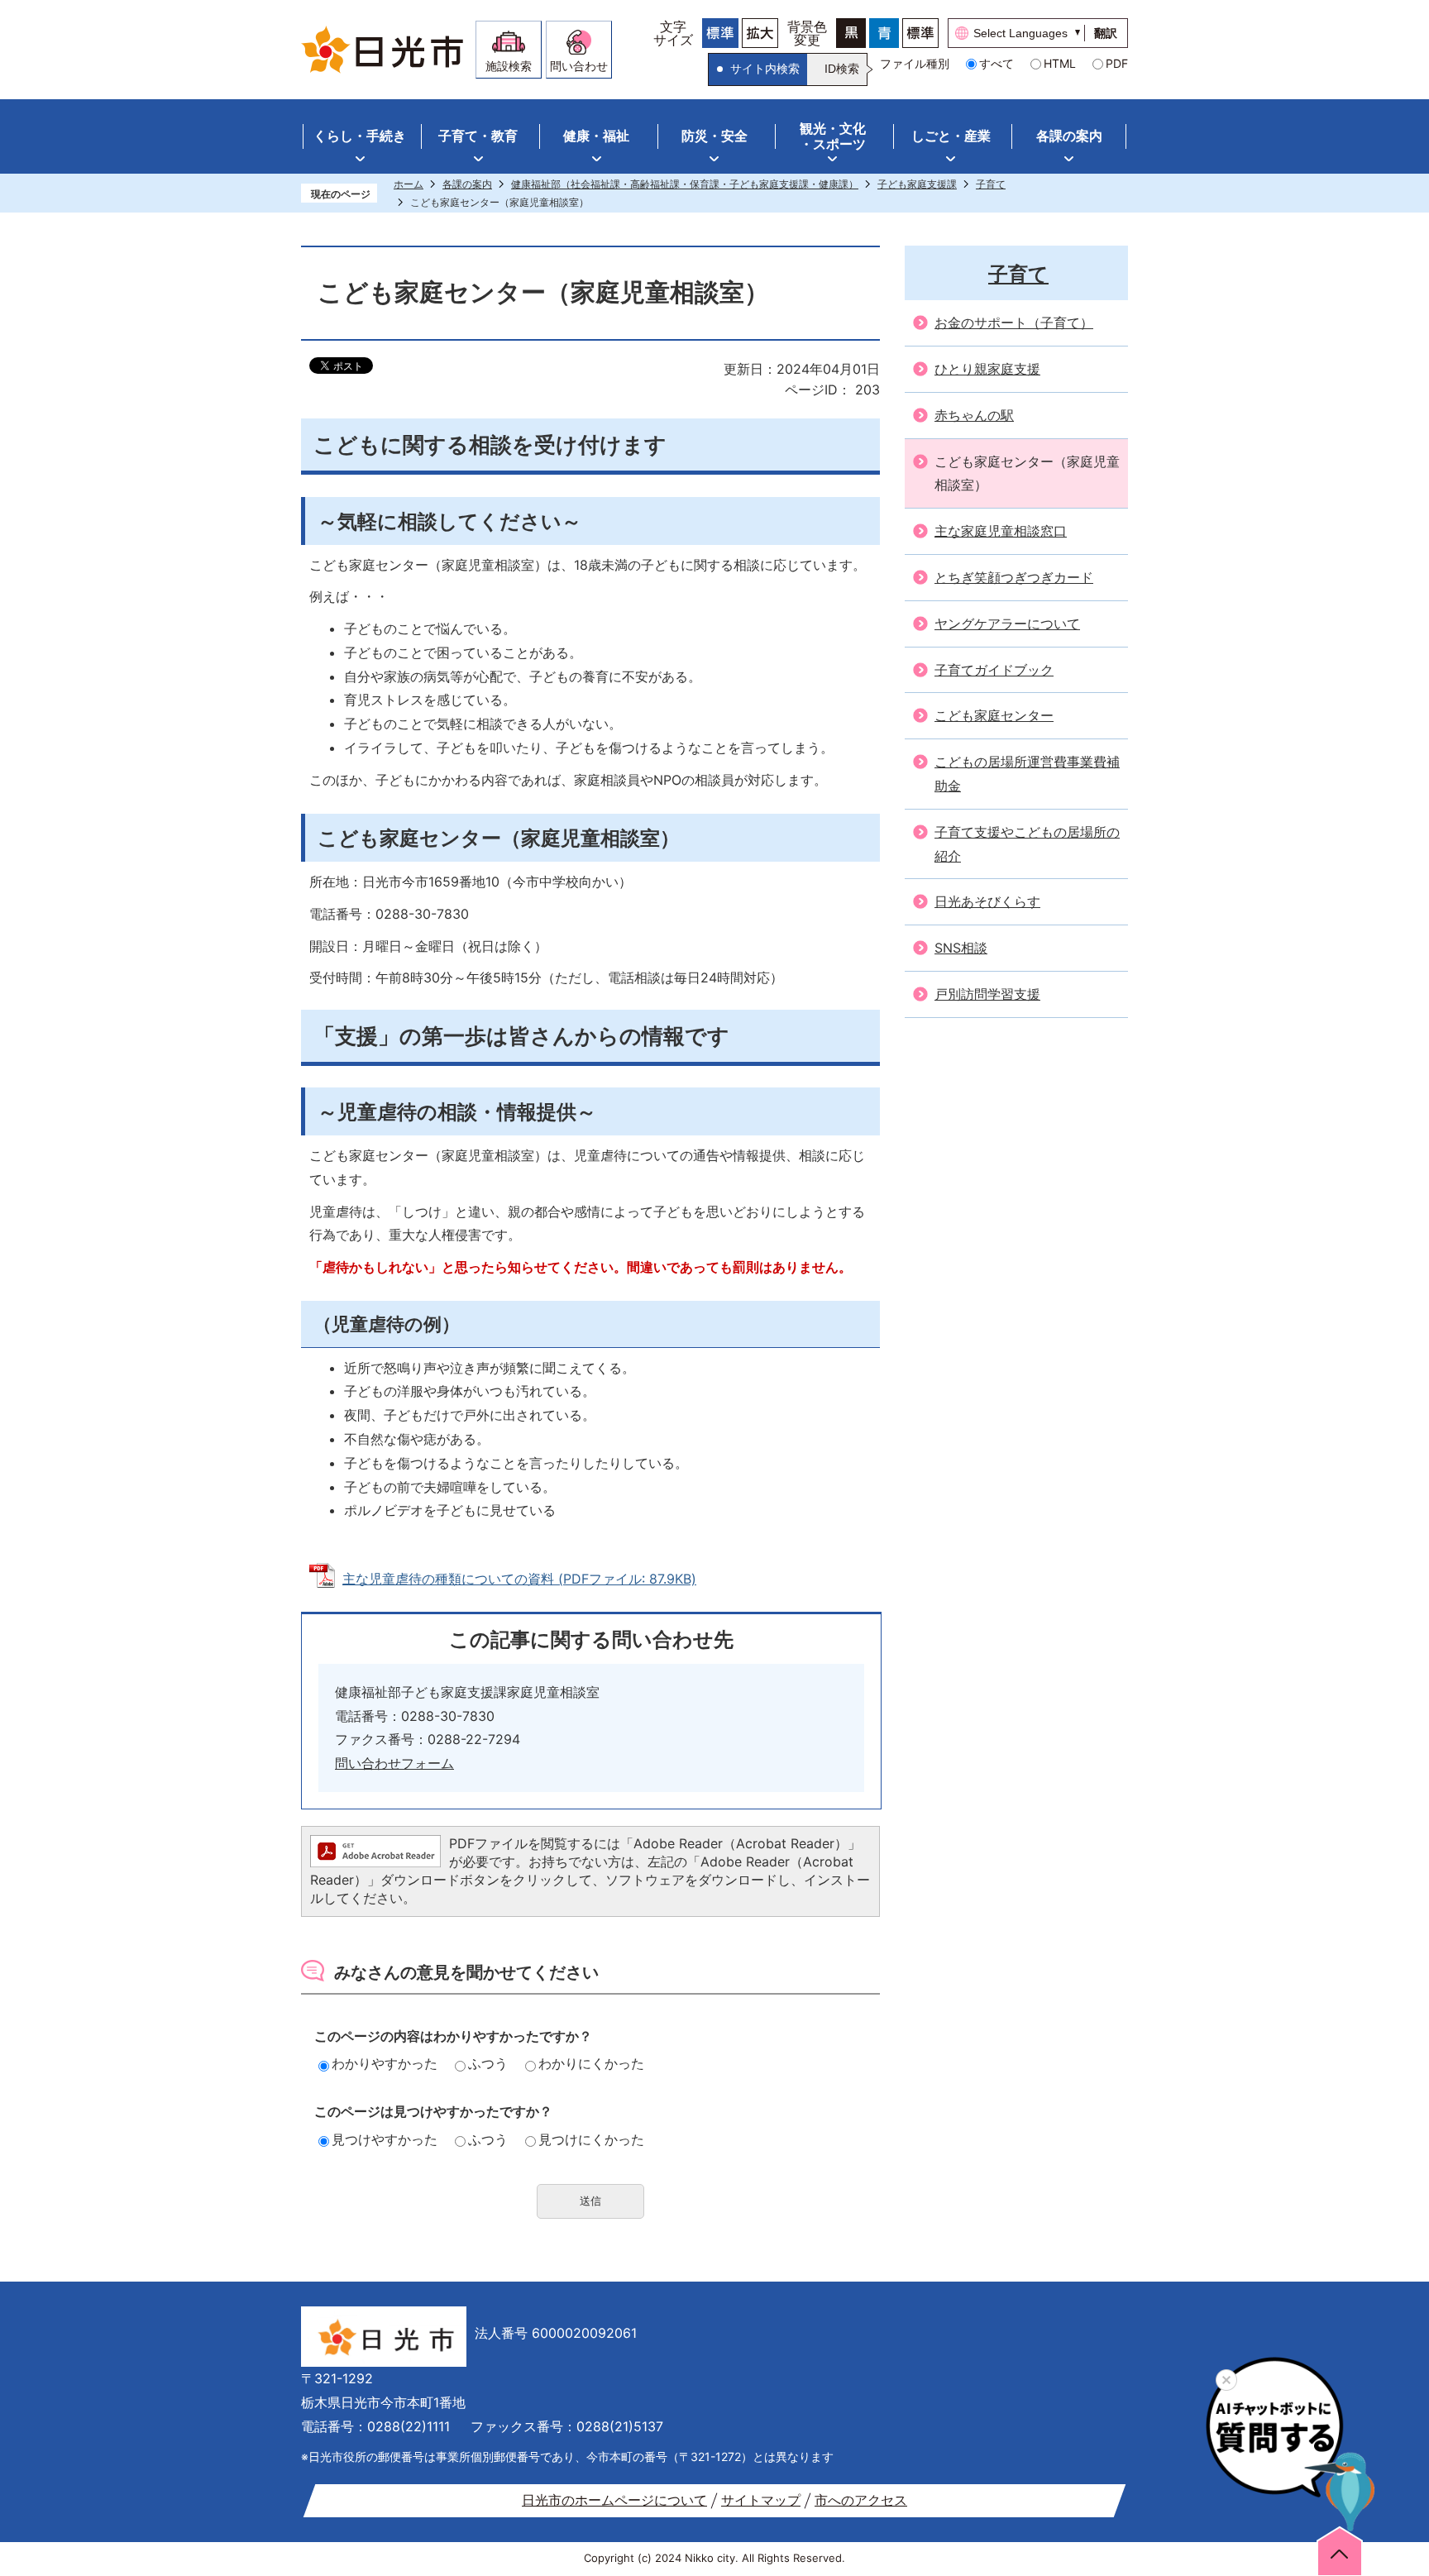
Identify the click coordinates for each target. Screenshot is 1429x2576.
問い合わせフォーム (394, 1763)
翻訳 (1106, 33)
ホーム (409, 184)
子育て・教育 (478, 136)
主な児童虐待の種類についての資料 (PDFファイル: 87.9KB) (519, 1579)
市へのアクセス (861, 2500)
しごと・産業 (951, 136)
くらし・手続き (360, 136)
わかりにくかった (591, 2063)
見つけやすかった (385, 2139)
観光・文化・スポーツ (833, 136)
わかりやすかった (385, 2063)
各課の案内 (1069, 136)
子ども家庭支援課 (917, 184)
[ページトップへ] (1340, 2550)
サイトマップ (761, 2500)
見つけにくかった (591, 2139)
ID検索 (842, 69)
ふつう (488, 2063)
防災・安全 (714, 136)
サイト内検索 (765, 69)
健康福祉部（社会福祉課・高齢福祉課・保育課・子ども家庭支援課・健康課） (685, 184)
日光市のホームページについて (614, 2500)
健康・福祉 (596, 136)
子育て (991, 184)
